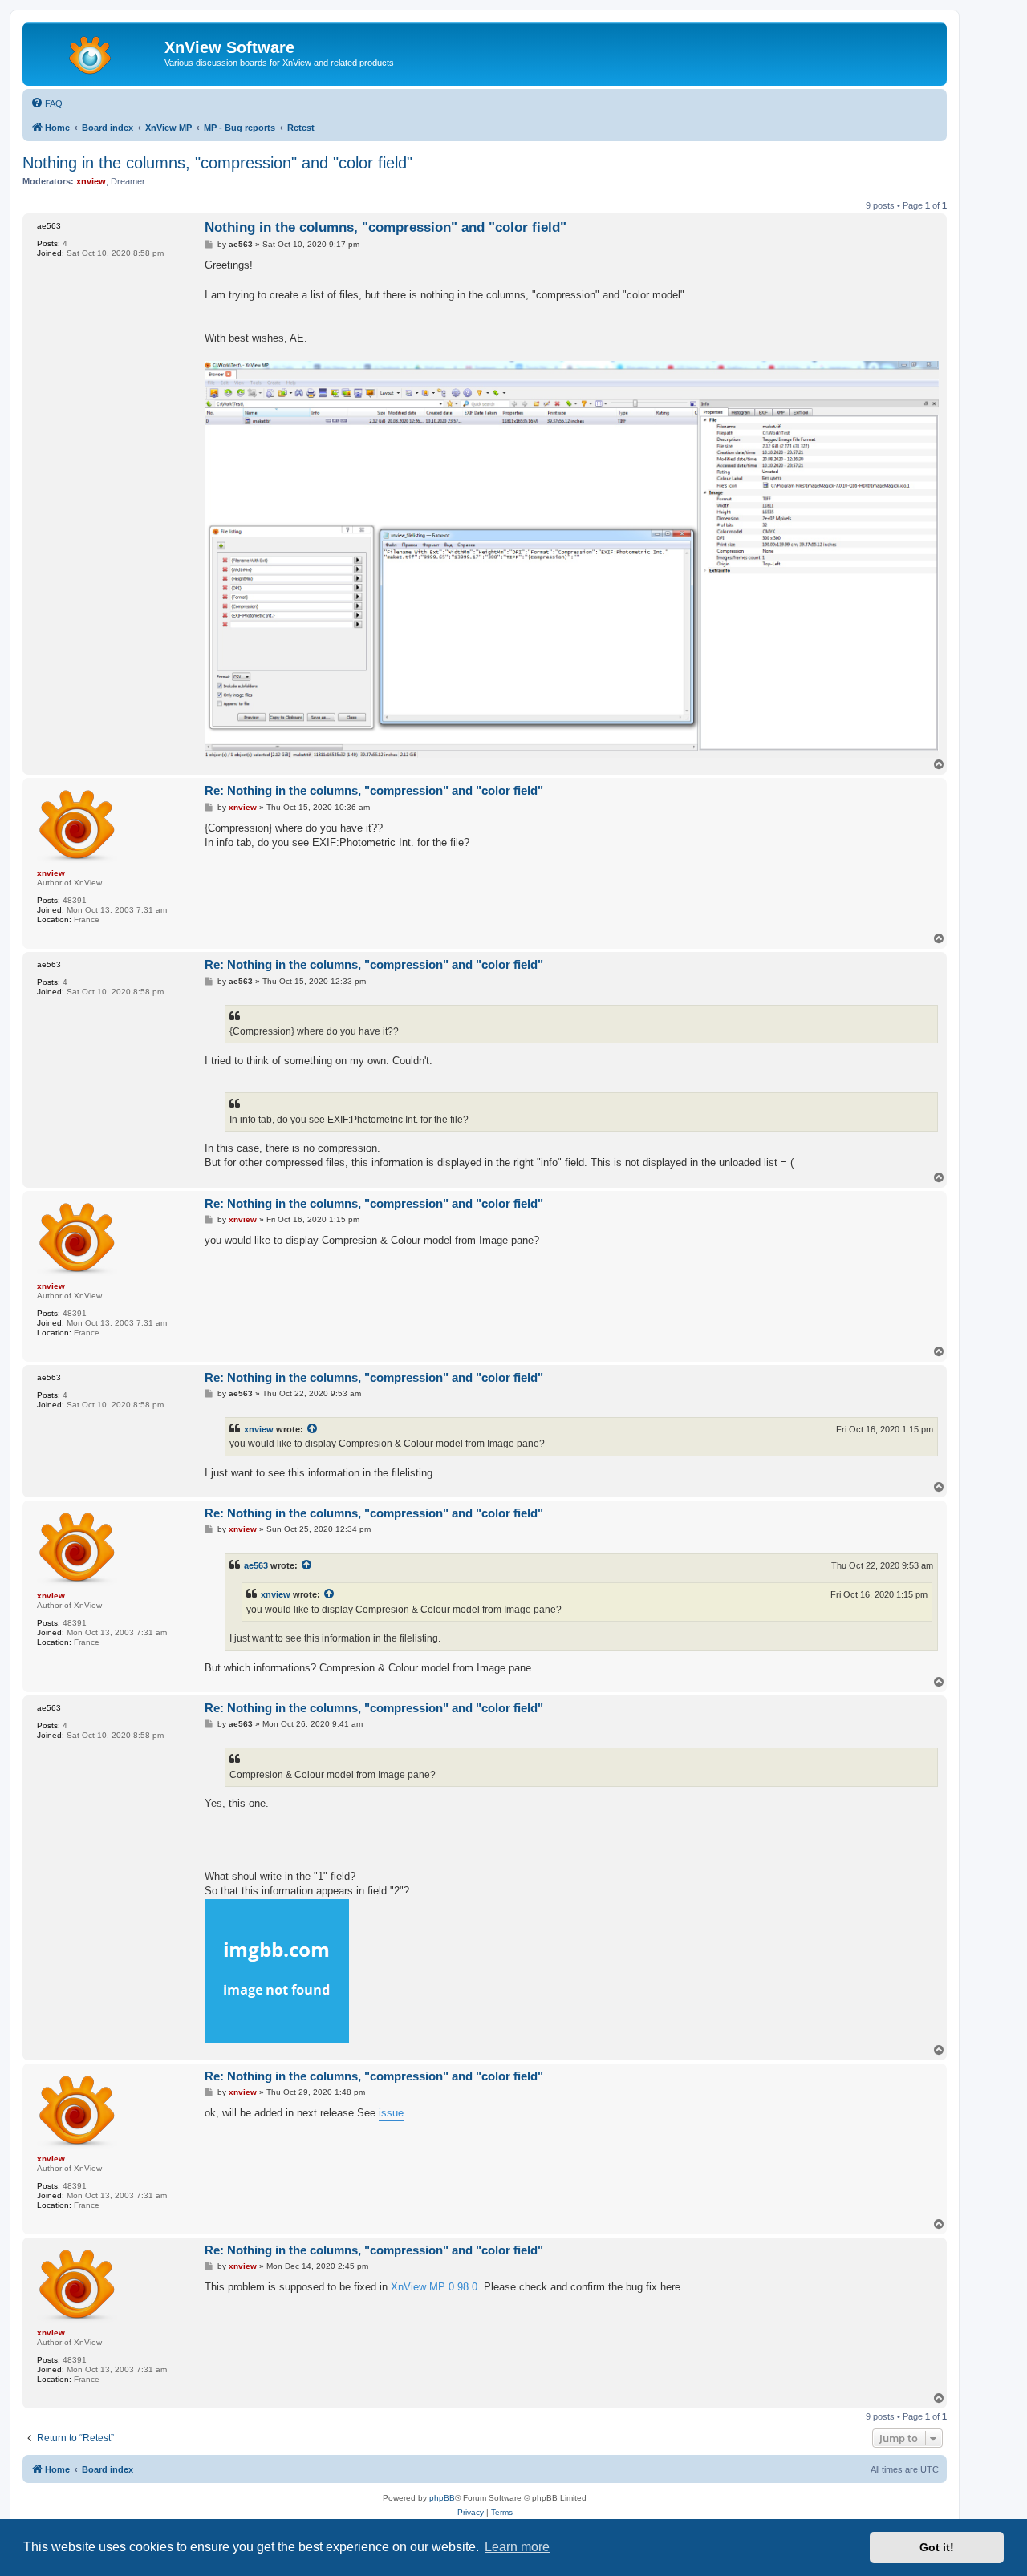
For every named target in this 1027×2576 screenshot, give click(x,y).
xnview (259, 1429)
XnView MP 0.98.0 (434, 2287)
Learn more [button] (517, 2547)
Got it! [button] (937, 2547)
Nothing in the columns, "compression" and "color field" (217, 163)
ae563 (256, 1565)
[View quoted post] (313, 1429)
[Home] (95, 52)
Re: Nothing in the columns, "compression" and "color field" (374, 790)
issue (391, 2113)
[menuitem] (47, 103)
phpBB (442, 2498)
